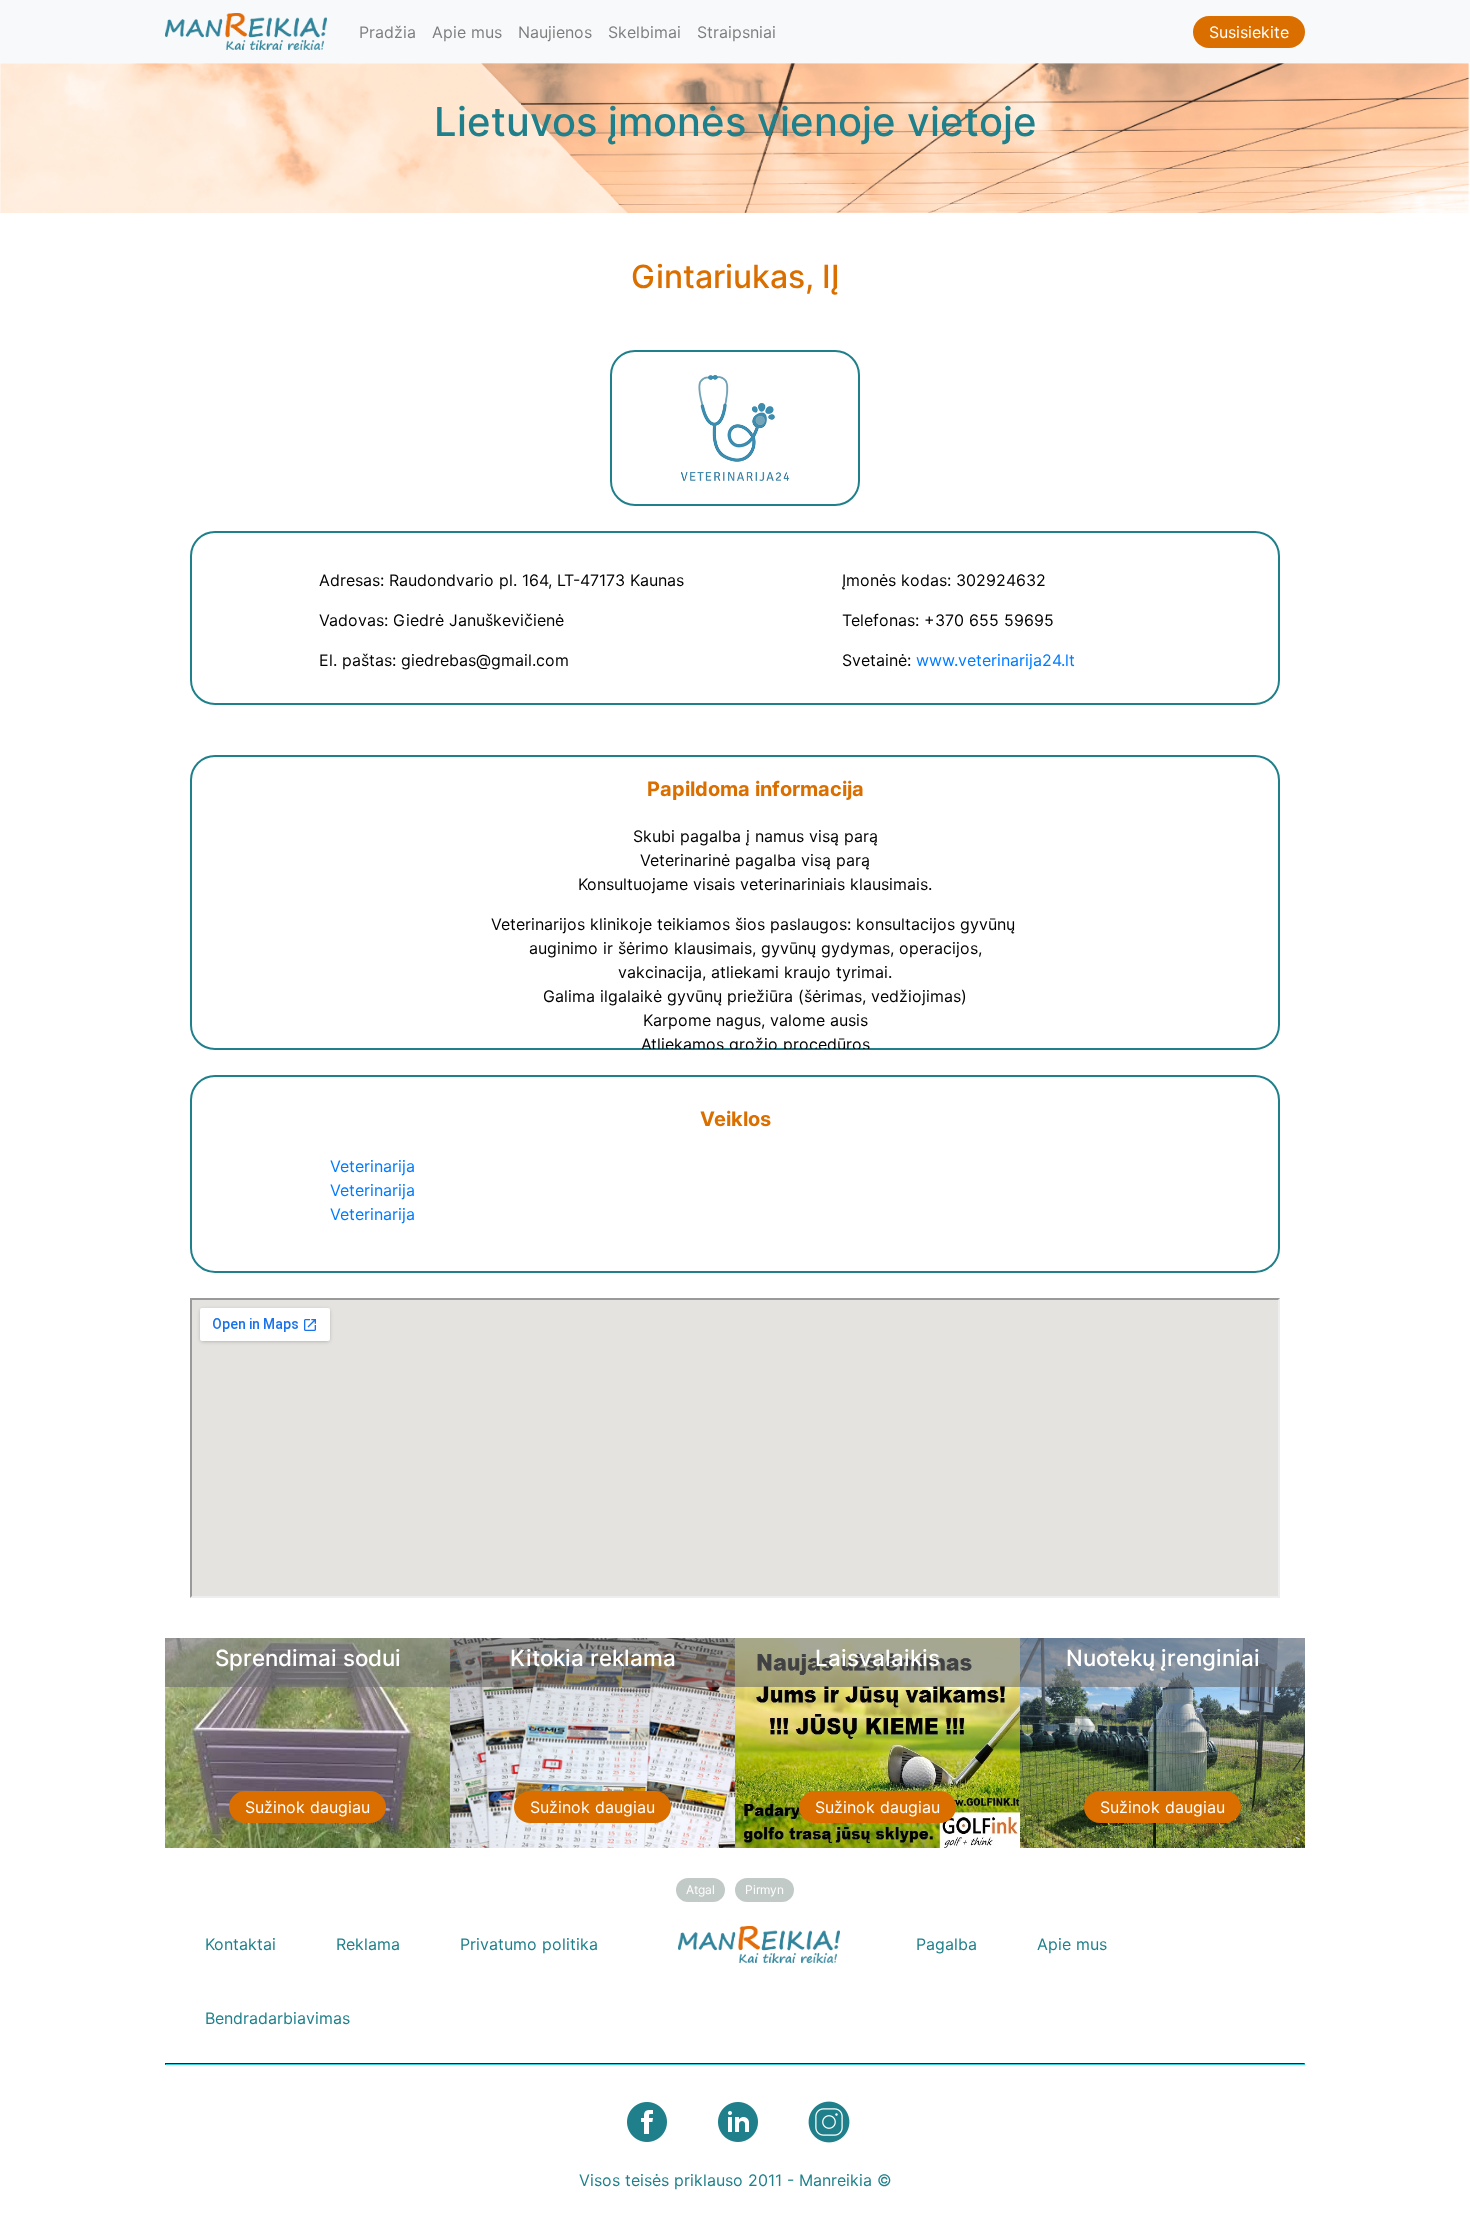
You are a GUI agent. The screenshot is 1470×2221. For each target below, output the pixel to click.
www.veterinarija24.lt (995, 660)
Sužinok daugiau (307, 1807)
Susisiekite (1249, 32)
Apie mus (467, 32)
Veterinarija (372, 1166)
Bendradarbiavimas (277, 2018)
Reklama (368, 1944)
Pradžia (387, 32)
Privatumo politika (529, 1944)
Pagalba (946, 1944)
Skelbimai (644, 32)
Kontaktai (240, 1944)
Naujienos (555, 32)
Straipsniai (736, 32)
